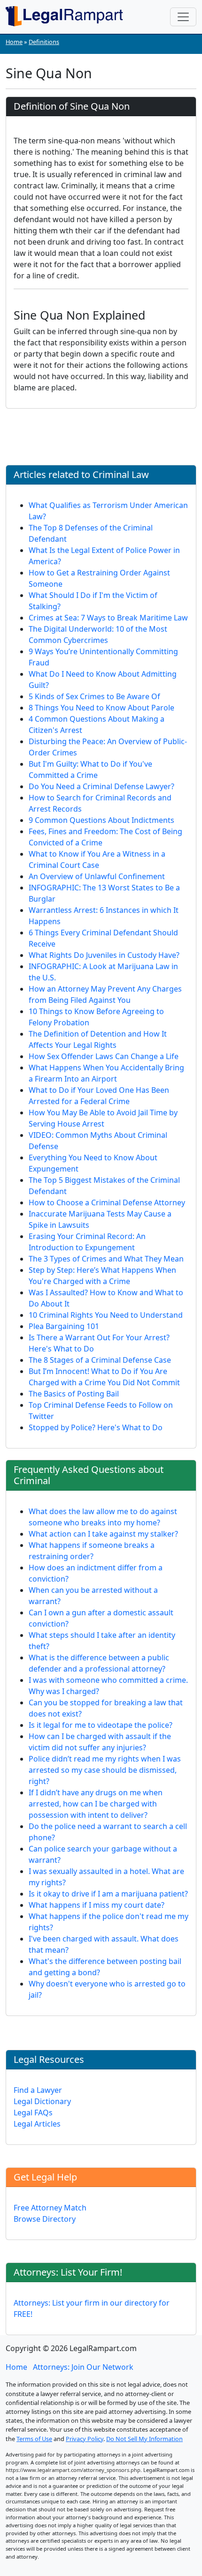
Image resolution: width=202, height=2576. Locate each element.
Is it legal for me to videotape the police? (101, 1725)
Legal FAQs (33, 2113)
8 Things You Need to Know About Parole (101, 708)
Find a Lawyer (38, 2090)
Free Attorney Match (50, 2208)
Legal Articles (37, 2124)
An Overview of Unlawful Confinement (97, 876)
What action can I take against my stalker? (103, 1534)
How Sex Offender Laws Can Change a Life (104, 1056)
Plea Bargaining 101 (64, 1326)
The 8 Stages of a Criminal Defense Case (100, 1360)
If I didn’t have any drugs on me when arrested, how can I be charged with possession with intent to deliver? (96, 1804)
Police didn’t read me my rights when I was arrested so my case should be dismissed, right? (105, 1770)
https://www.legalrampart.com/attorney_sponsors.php (73, 2470)
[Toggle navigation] (183, 17)
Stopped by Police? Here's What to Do (96, 1427)
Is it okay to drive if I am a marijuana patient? (108, 1894)
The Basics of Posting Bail (74, 1394)
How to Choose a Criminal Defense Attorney (107, 1202)
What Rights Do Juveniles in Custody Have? (104, 955)
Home (14, 42)
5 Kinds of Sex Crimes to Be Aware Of (94, 696)
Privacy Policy (85, 2439)
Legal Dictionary (42, 2101)
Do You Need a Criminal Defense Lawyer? (101, 786)
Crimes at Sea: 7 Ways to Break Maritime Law (108, 618)
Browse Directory (45, 2219)
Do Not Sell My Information (144, 2439)
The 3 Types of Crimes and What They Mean (106, 1259)
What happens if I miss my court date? (97, 1905)
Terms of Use (34, 2439)
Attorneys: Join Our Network (83, 2367)
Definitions (44, 42)
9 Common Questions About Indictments (101, 820)
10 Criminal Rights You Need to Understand (106, 1315)
